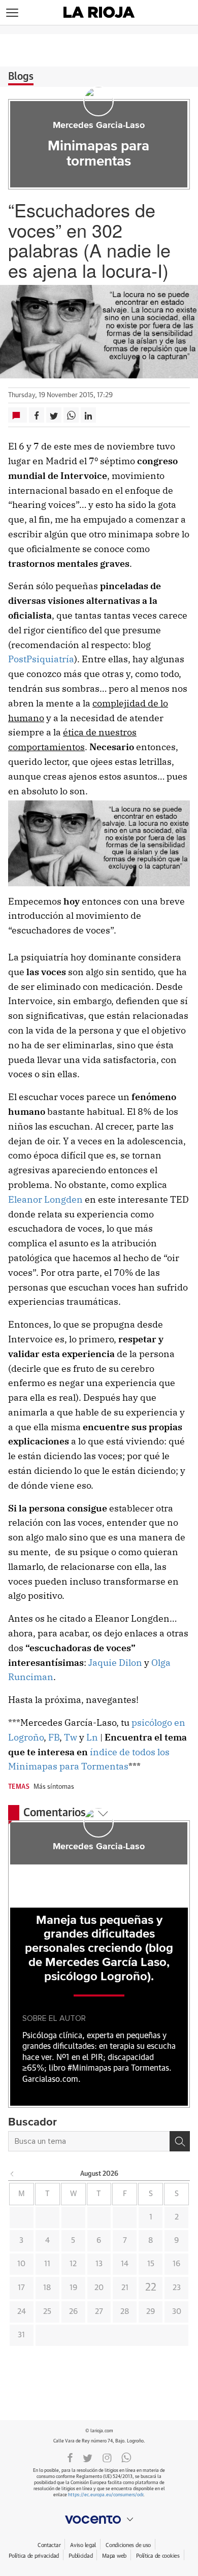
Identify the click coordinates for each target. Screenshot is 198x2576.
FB (54, 1737)
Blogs (21, 77)
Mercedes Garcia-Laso (99, 125)
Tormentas (104, 1766)
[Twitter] (88, 2457)
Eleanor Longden (45, 1199)
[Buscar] (180, 2141)
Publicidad (80, 2556)
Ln (92, 1737)
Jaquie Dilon (115, 1663)
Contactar (49, 2545)
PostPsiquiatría (41, 659)
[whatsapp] (126, 2457)
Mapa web (114, 2556)
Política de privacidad (34, 2556)
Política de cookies (158, 2556)
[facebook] (70, 2457)
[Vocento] (99, 2520)
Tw (72, 1737)
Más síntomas (54, 1787)
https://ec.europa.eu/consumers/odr (106, 2495)
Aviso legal (83, 2545)
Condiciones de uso (128, 2545)
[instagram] (107, 2457)
